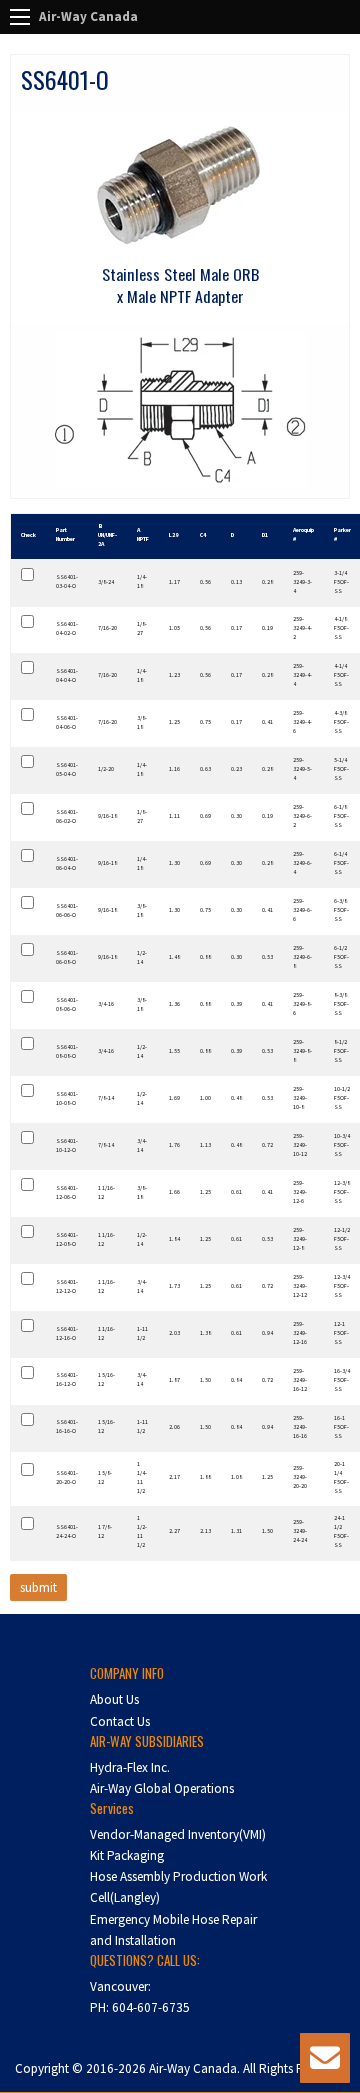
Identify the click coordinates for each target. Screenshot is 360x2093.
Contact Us (120, 1721)
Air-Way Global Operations (162, 1788)
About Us (114, 1699)
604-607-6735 (151, 2007)
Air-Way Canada (88, 16)
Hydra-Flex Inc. (130, 1767)
